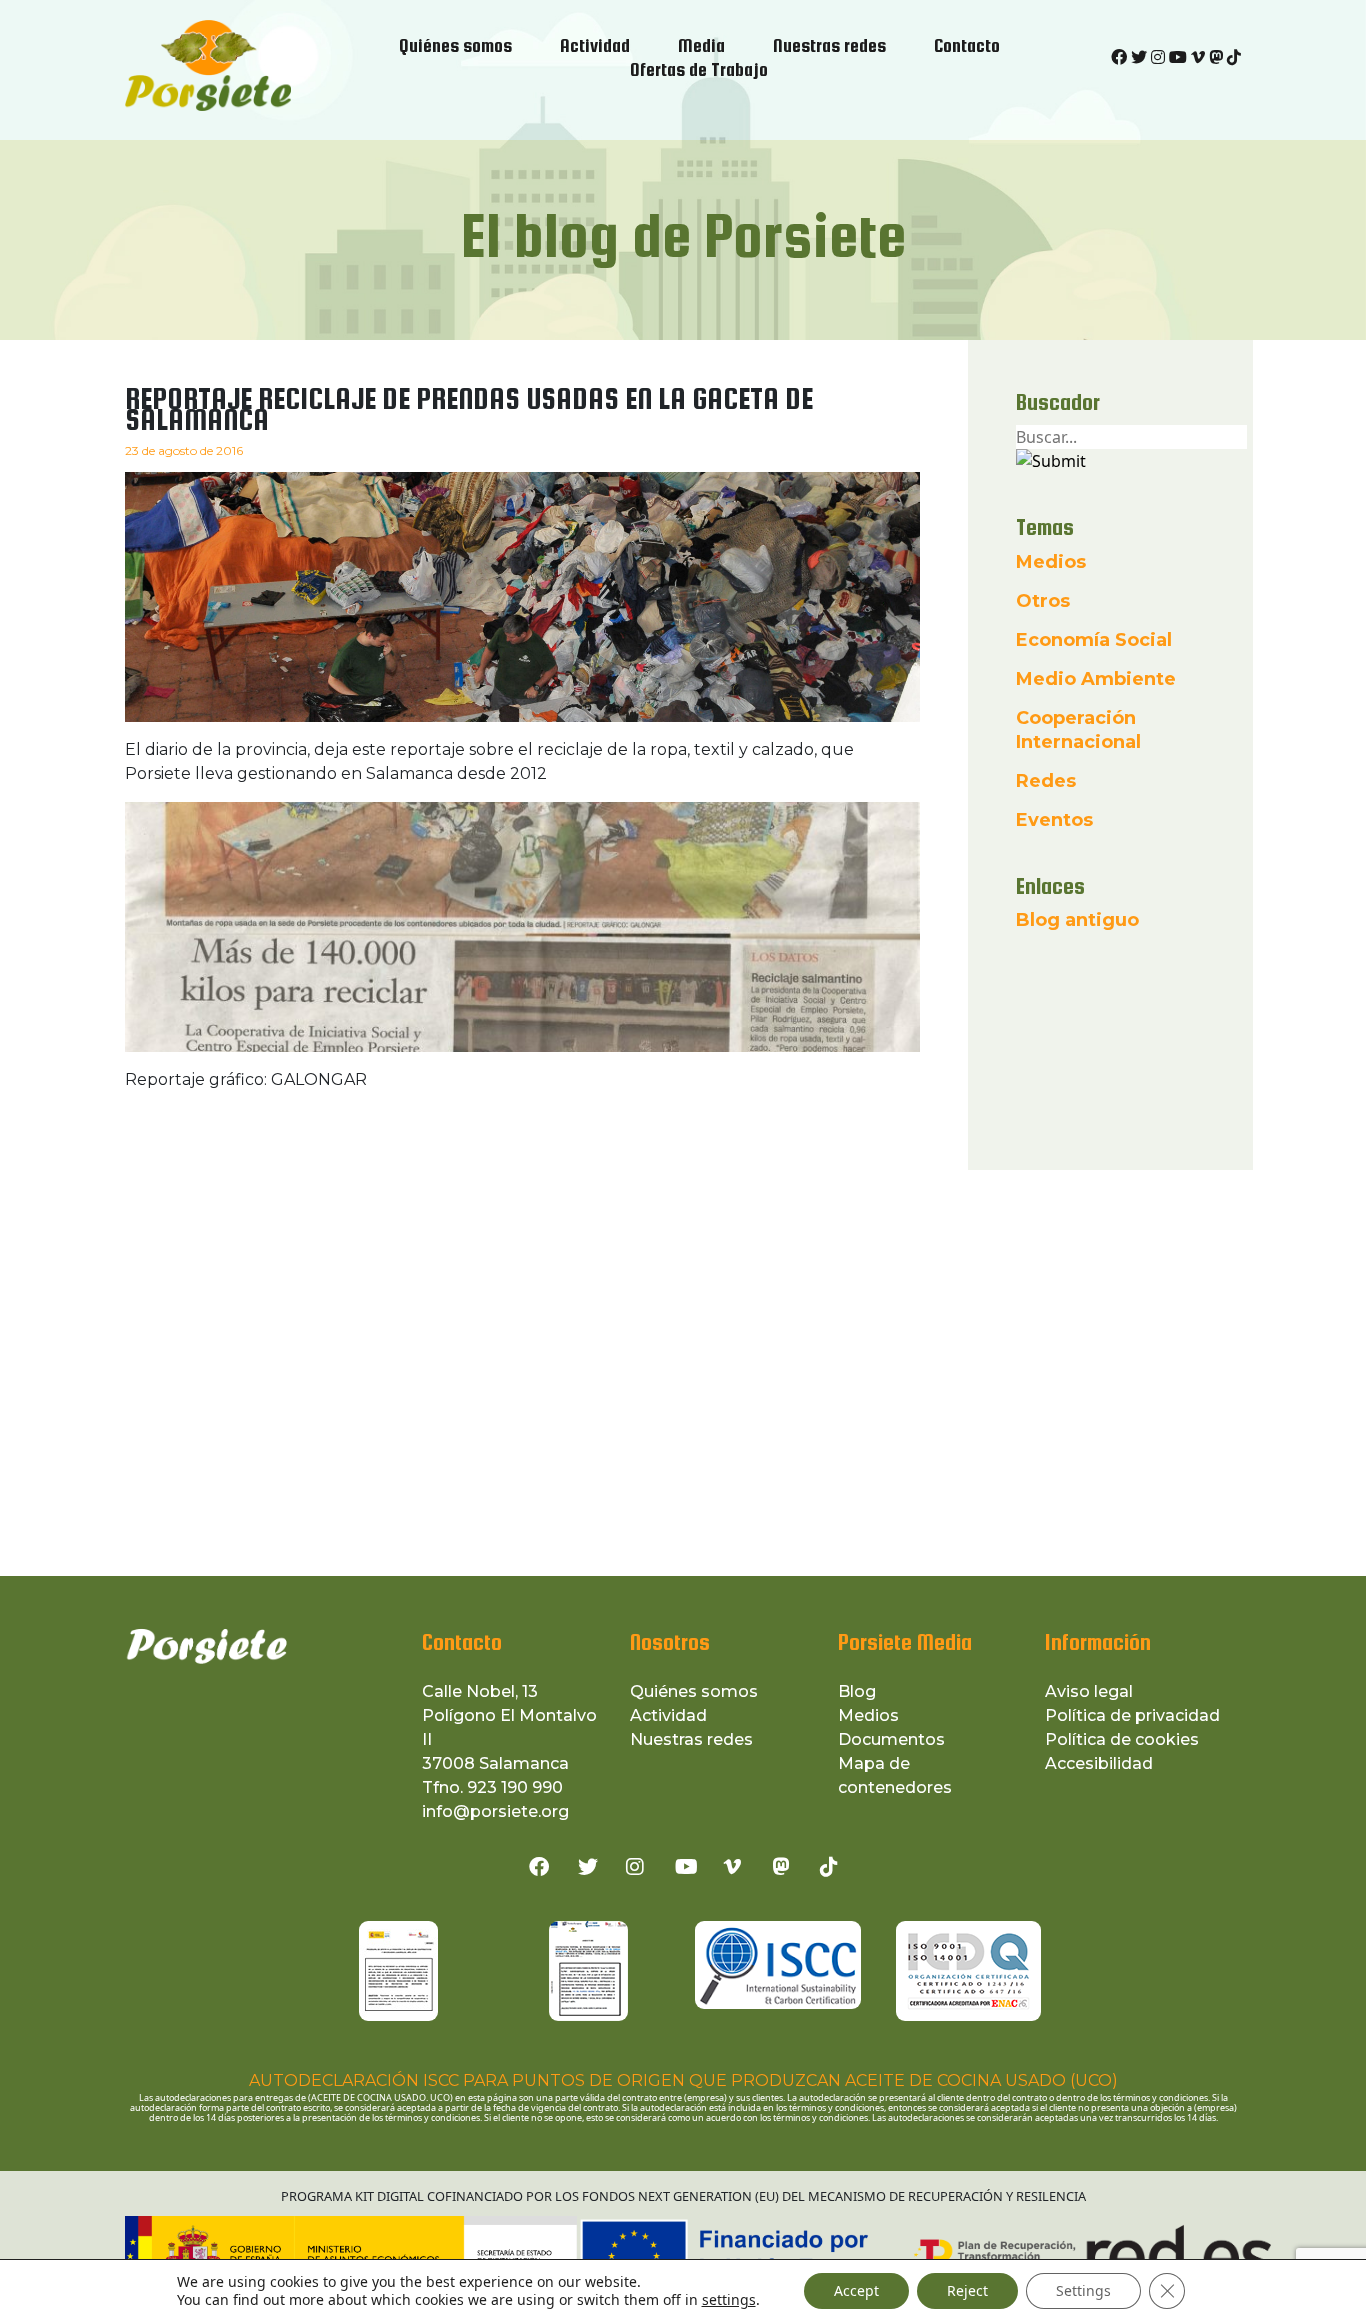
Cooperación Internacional (1078, 730)
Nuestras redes (691, 1739)
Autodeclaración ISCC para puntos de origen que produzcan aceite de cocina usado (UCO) (683, 2080)
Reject (967, 2290)
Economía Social (1094, 640)
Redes (1046, 781)
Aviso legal (1089, 1691)
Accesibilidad (1099, 1763)
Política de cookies (1122, 1739)
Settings (1083, 2290)
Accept (856, 2290)
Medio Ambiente (1096, 679)
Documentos (891, 1739)
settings (729, 2300)
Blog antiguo (1077, 920)
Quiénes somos (694, 1691)
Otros (1043, 601)
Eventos (1054, 820)
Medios (1051, 562)
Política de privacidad (1132, 1715)
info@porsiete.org (495, 1811)
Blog (857, 1691)
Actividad (668, 1715)
